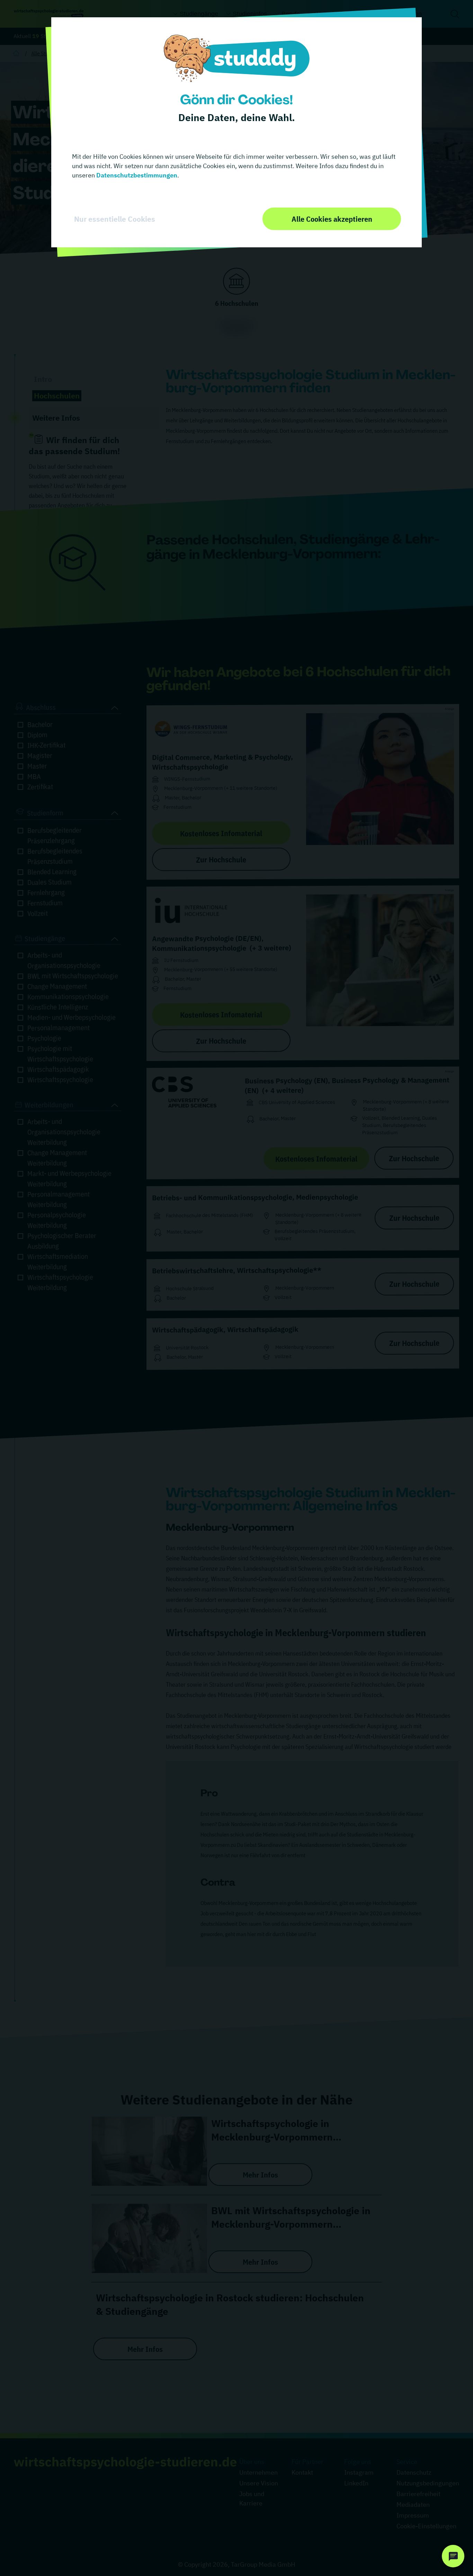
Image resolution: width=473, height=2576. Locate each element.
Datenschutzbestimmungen (136, 175)
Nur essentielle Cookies (115, 219)
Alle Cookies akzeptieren (332, 219)
